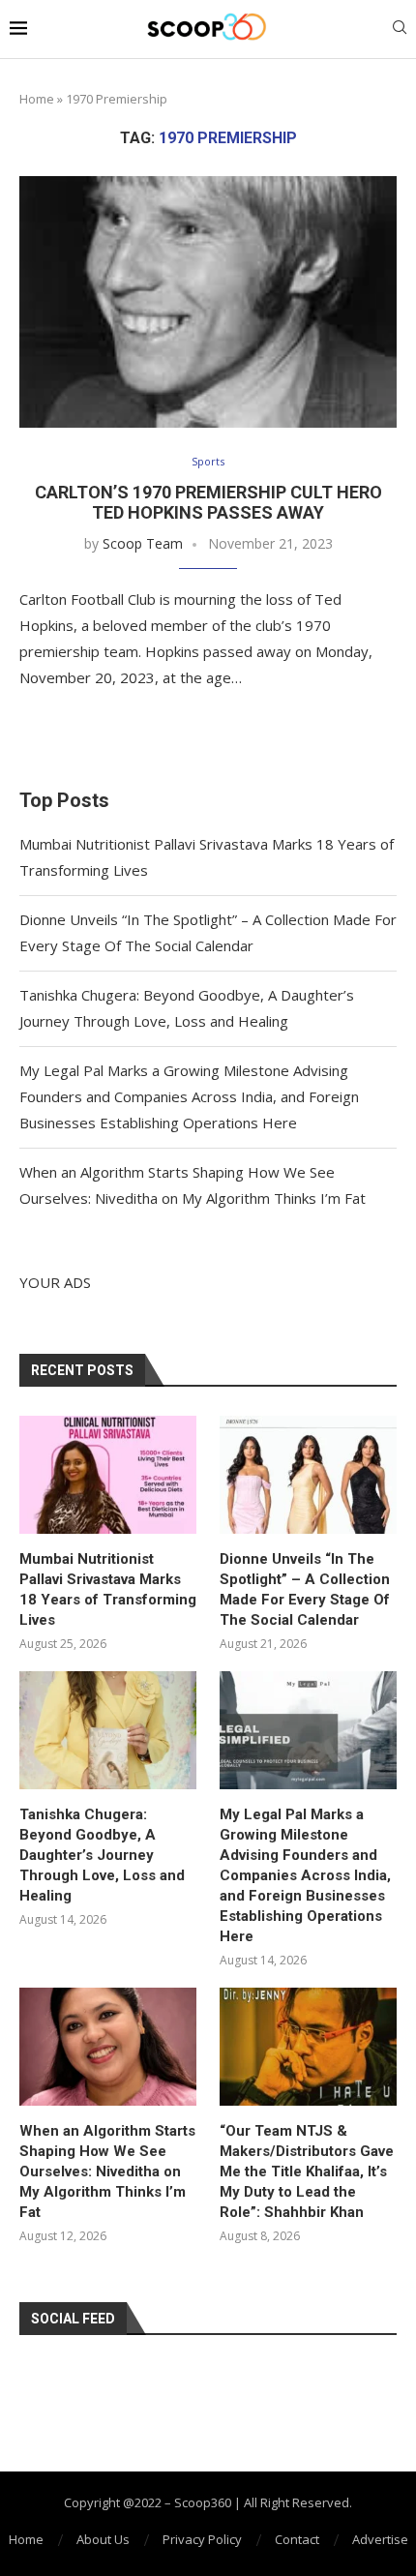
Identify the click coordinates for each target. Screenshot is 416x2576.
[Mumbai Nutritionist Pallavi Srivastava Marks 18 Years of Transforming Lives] (108, 1475)
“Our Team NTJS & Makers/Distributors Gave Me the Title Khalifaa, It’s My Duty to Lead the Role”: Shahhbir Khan (307, 2172)
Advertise (380, 2539)
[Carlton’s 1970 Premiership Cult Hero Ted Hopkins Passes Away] (208, 302)
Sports (208, 461)
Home (37, 99)
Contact (297, 2539)
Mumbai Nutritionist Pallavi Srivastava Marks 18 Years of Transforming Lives (108, 1589)
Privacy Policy (202, 2539)
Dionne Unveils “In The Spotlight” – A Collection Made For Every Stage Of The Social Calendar (305, 1589)
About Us (103, 2539)
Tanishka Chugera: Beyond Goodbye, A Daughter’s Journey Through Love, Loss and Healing (102, 1855)
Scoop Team (143, 543)
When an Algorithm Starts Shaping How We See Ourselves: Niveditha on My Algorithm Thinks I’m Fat (107, 2172)
